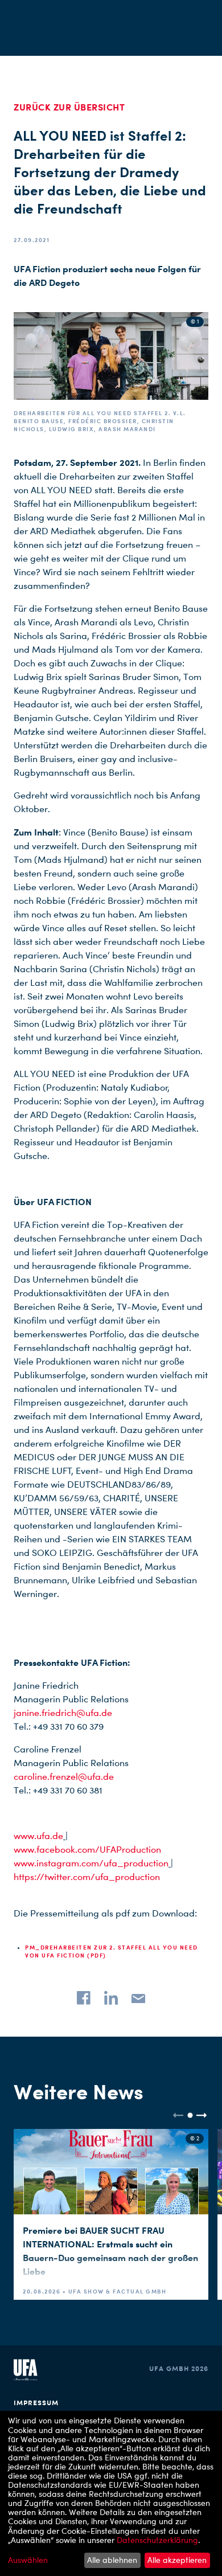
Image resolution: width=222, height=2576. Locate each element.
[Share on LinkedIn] (111, 1998)
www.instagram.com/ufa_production (91, 1863)
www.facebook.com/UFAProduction (87, 1850)
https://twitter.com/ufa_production (87, 1877)
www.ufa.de (38, 1836)
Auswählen (28, 2560)
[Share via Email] (138, 1998)
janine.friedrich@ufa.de (63, 1713)
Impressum (36, 2403)
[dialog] (111, 2493)
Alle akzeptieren (177, 2560)
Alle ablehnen (112, 2560)
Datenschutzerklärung (157, 2540)
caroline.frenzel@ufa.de (64, 1777)
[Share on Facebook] (84, 1998)
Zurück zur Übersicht (69, 107)
